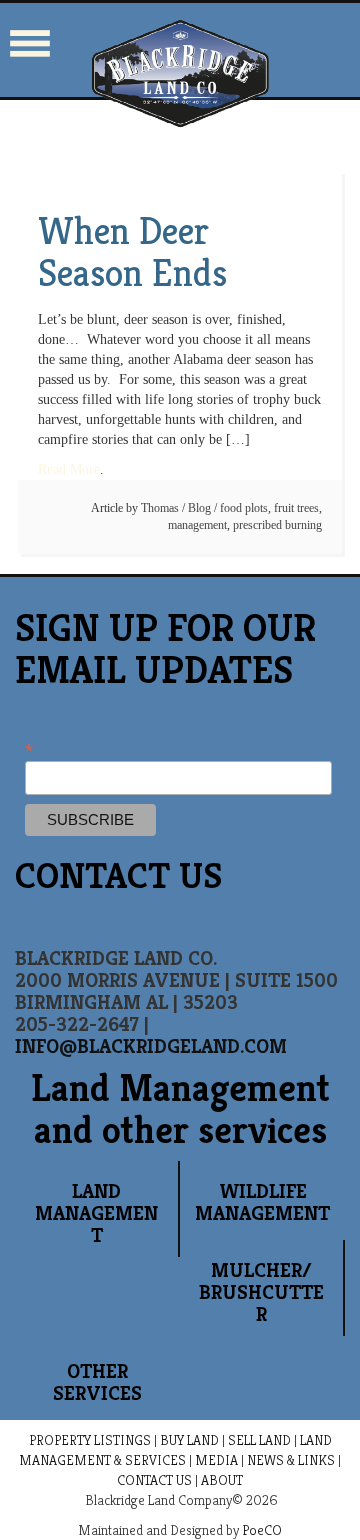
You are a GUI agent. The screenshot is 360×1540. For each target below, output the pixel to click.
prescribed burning (277, 525)
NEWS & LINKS (291, 1460)
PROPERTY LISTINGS (90, 1440)
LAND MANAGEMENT (96, 1213)
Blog (199, 508)
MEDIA (216, 1460)
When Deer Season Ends (132, 252)
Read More (69, 469)
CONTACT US (154, 1480)
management (197, 525)
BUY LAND (189, 1440)
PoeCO (262, 1530)
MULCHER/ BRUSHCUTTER (261, 1292)
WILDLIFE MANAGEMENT (262, 1202)
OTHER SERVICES (97, 1382)
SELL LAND (259, 1440)
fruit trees (296, 508)
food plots (244, 508)
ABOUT (222, 1480)
